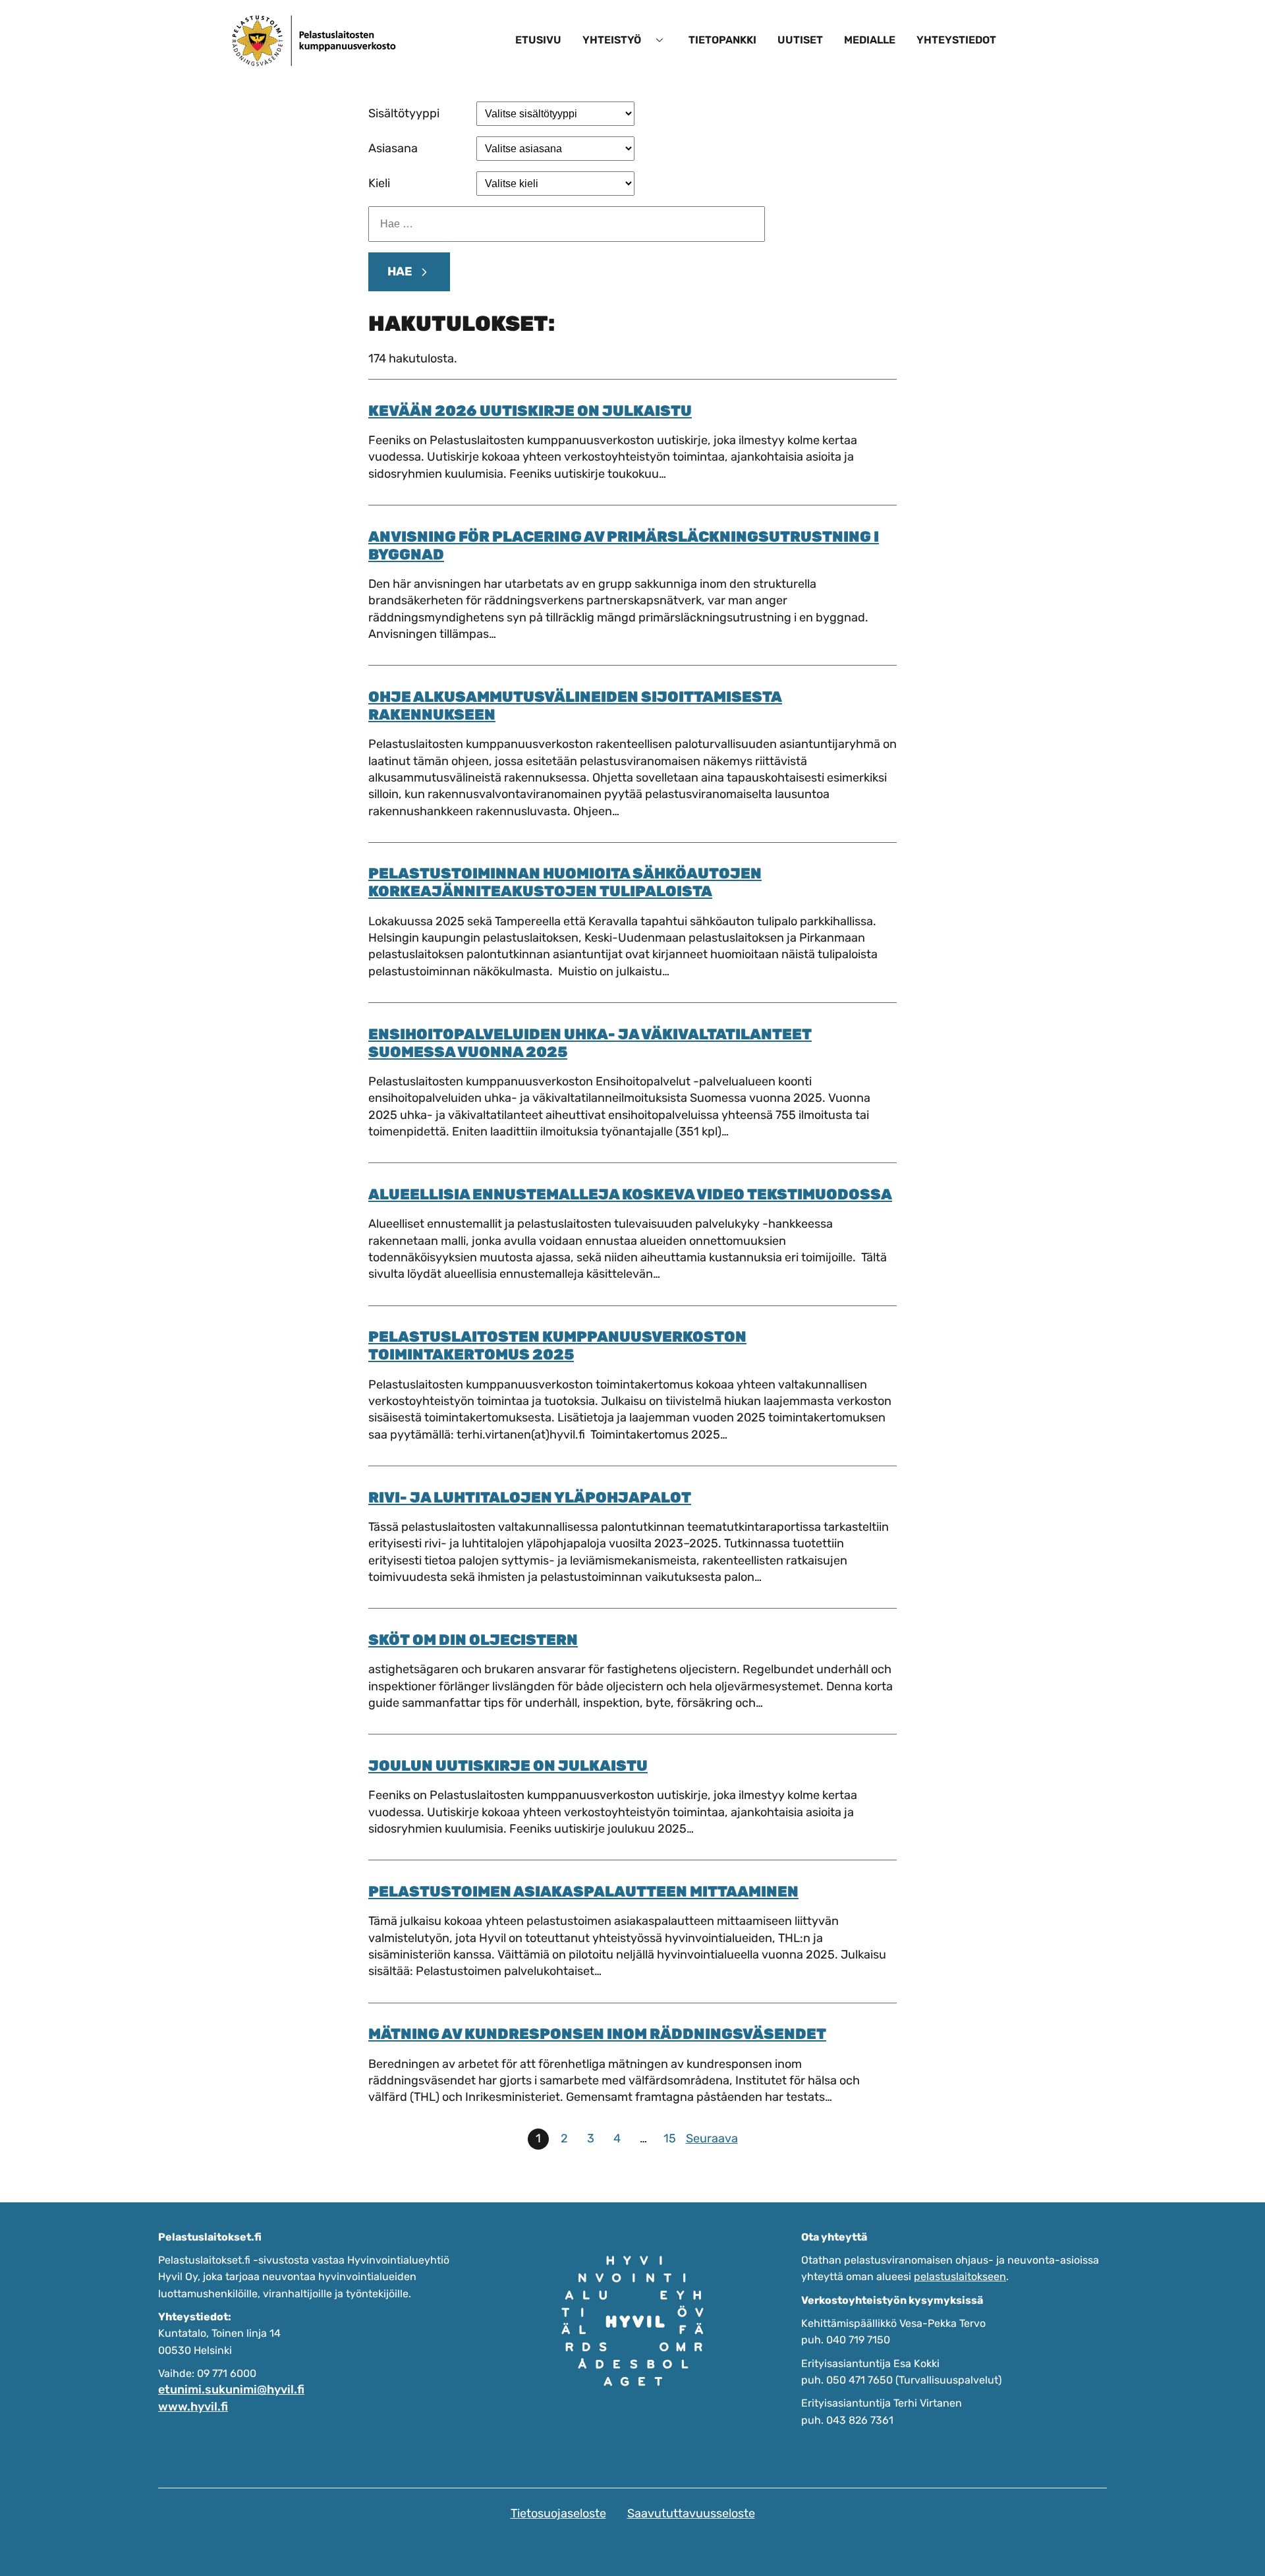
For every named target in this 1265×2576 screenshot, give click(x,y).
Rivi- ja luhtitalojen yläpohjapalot (530, 1498)
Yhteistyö (612, 40)
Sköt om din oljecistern (473, 1640)
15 (670, 2138)
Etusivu (538, 40)
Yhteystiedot (956, 40)
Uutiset (800, 40)
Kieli (379, 183)
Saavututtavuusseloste (691, 2513)
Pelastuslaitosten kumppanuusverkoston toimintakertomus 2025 (557, 1346)
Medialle (870, 40)
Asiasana (393, 148)
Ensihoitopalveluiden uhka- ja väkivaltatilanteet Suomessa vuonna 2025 (590, 1043)
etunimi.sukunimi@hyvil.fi (231, 2390)
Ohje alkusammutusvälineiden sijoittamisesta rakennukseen (575, 706)
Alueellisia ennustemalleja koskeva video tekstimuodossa (630, 1194)
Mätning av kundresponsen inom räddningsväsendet (597, 2034)
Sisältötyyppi (404, 113)
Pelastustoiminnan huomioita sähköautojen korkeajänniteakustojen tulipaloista (565, 882)
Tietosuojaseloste (558, 2513)
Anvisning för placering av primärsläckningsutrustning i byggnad (624, 546)
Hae (400, 272)
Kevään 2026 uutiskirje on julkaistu (530, 411)
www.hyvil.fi (193, 2407)
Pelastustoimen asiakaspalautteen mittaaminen (583, 1892)
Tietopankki (722, 40)
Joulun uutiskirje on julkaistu (508, 1766)
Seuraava (712, 2138)
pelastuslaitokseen (960, 2276)
